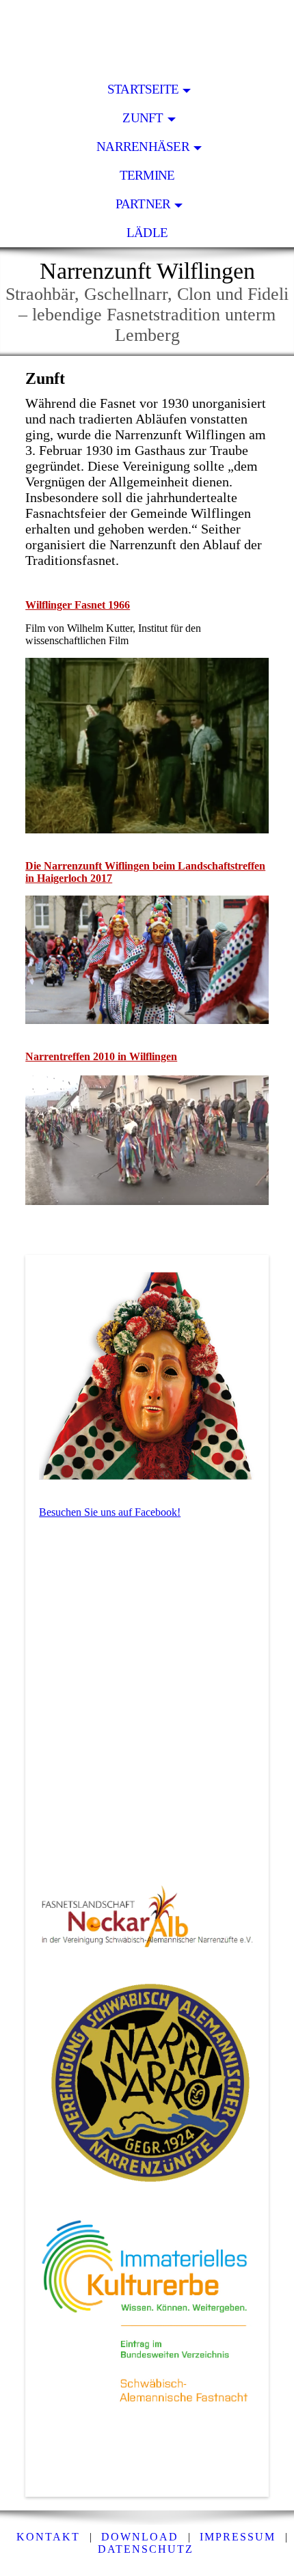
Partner (143, 204)
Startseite (143, 89)
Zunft (143, 118)
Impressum (238, 2537)
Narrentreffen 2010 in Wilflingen (101, 1056)
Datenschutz (146, 2549)
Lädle (147, 233)
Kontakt (48, 2537)
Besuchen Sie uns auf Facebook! (110, 1512)
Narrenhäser (143, 147)
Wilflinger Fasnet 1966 (78, 605)
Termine (147, 175)
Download (140, 2537)
